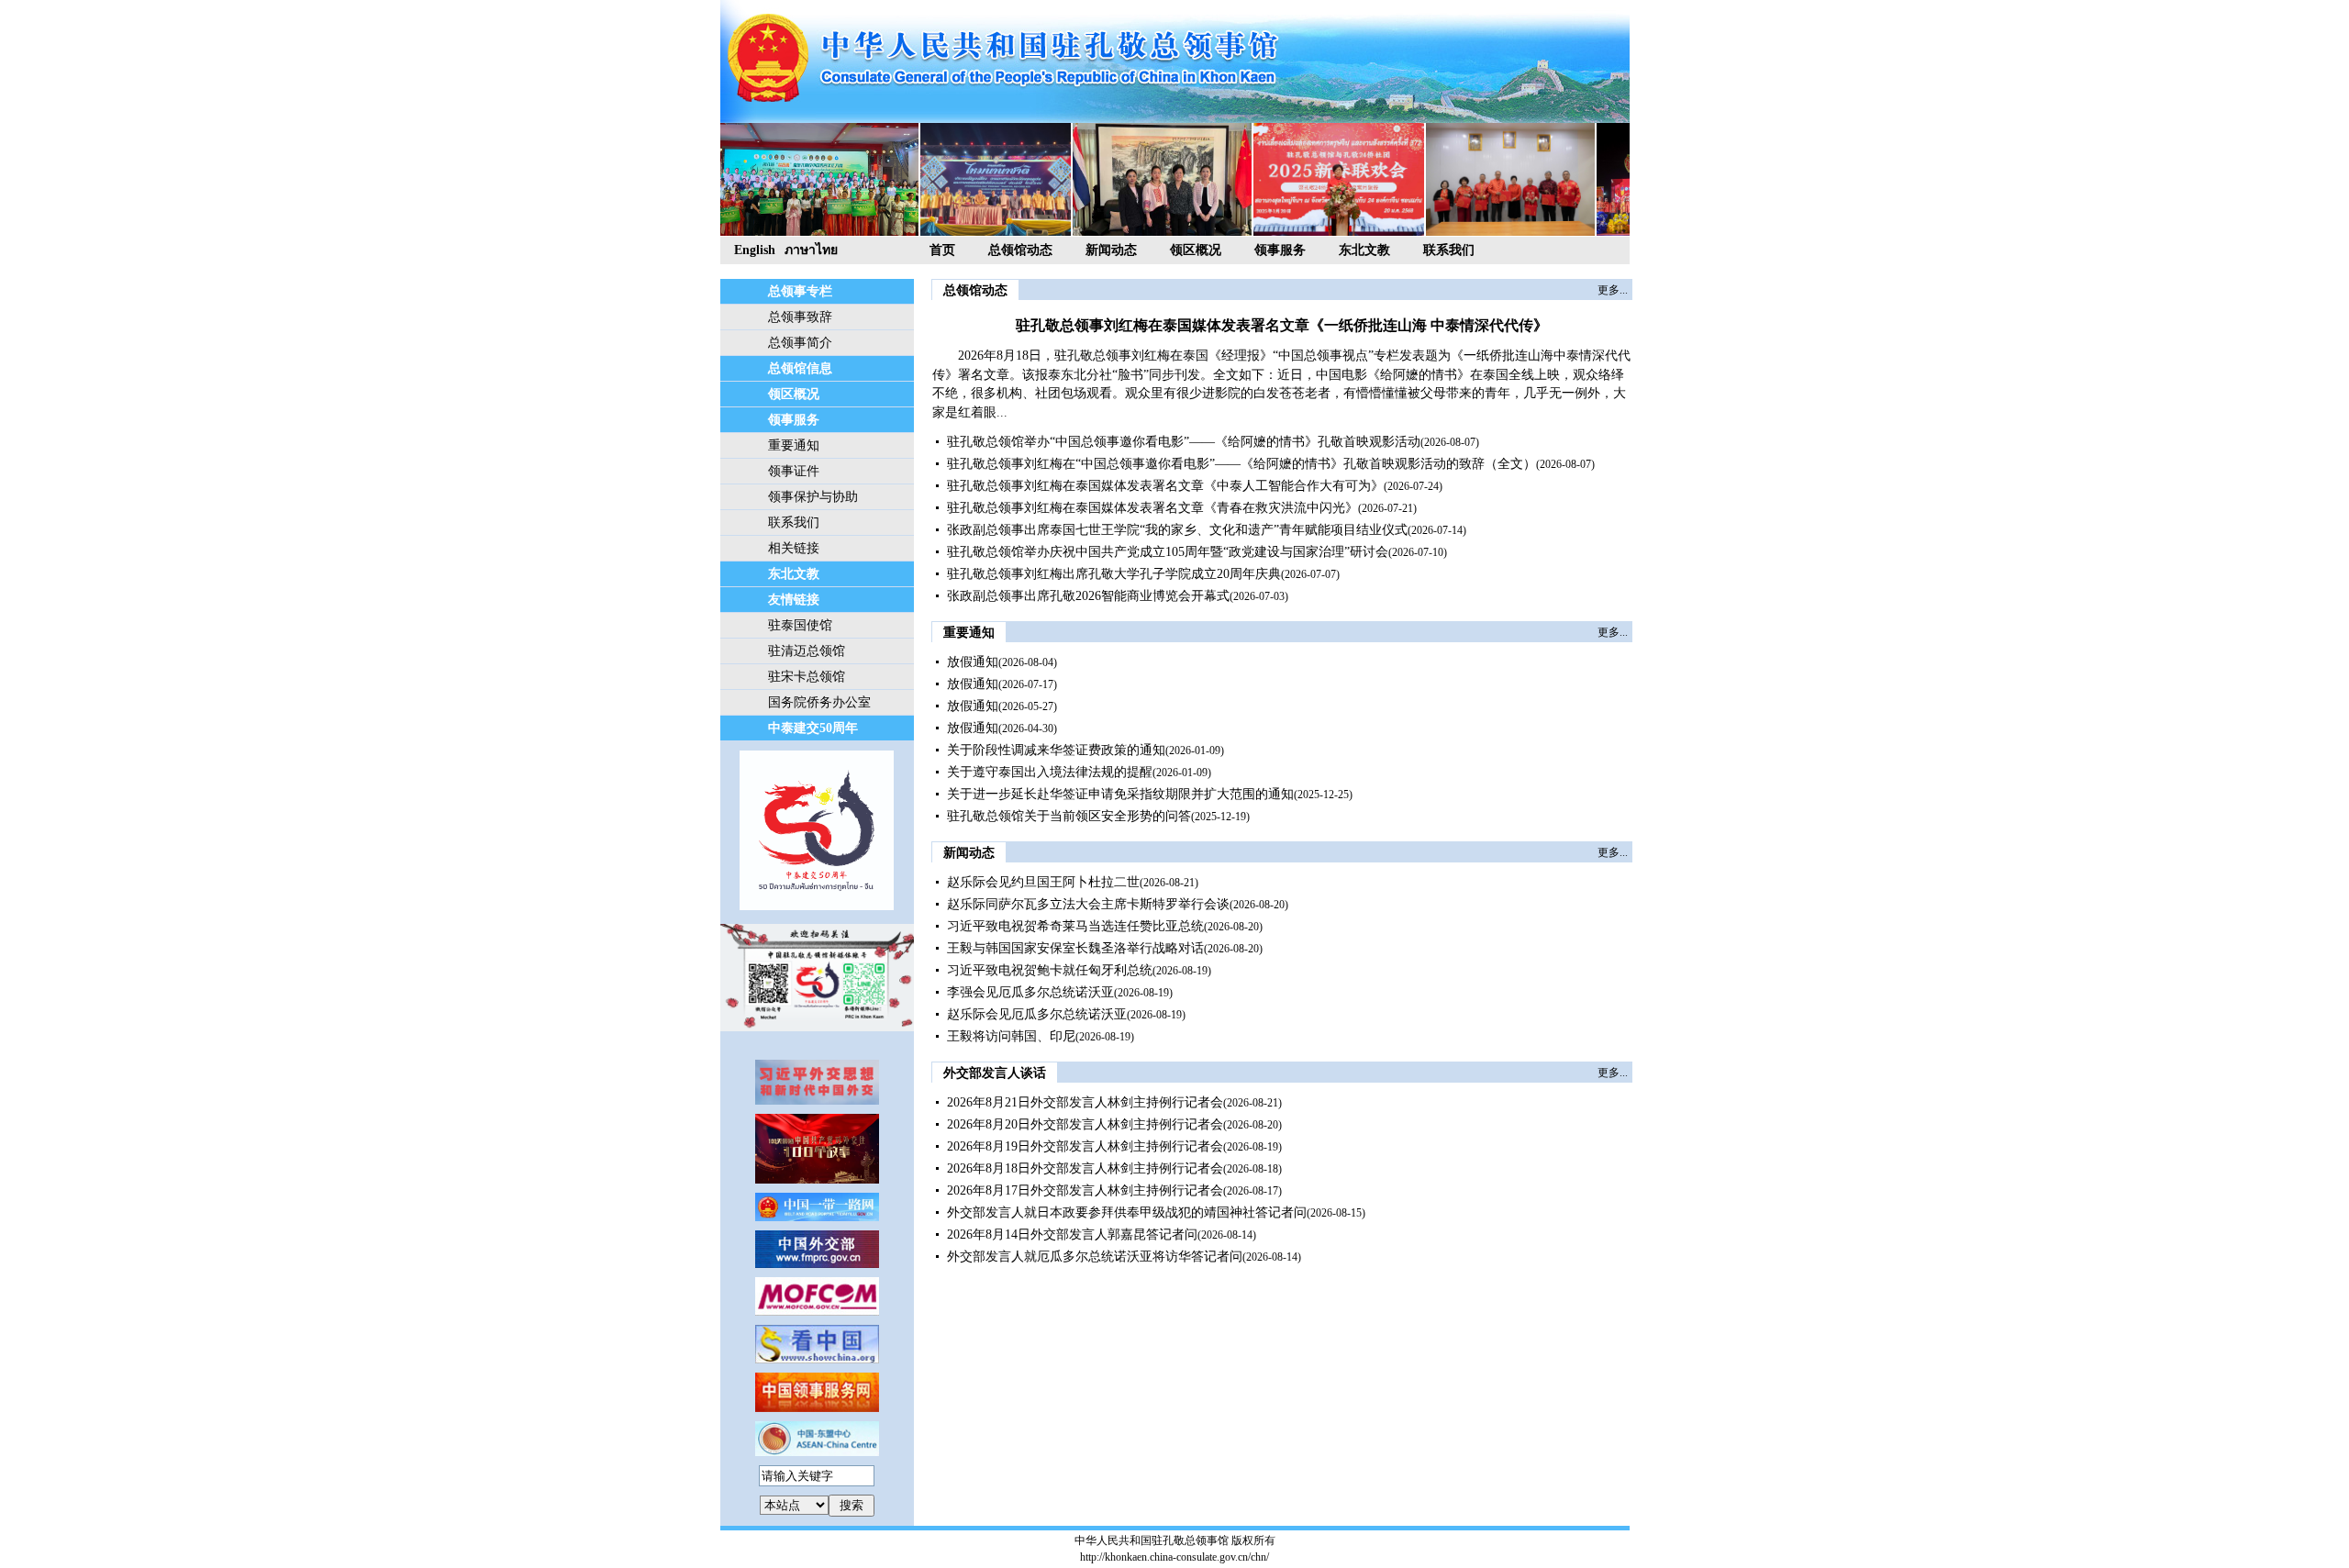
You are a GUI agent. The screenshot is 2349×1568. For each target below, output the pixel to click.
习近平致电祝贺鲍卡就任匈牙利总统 (1050, 970)
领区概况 (1196, 250)
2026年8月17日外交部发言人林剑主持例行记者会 (1085, 1190)
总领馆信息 (800, 368)
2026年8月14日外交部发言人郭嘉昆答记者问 (1072, 1234)
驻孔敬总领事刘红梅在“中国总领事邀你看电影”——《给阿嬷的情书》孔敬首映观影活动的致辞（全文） (1241, 464)
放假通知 (973, 662)
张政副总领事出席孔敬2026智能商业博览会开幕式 (1088, 596)
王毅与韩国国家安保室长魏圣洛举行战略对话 (1075, 948)
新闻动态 (1111, 250)
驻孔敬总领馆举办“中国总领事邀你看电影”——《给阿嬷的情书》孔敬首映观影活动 (1184, 442)
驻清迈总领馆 (807, 651)
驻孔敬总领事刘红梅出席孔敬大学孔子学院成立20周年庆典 (1114, 574)
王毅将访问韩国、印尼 (1011, 1036)
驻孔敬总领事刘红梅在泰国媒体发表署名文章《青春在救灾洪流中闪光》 (1152, 508)
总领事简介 (800, 343)
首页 (942, 250)
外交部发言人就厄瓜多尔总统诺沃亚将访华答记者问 (1095, 1257)
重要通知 (794, 445)
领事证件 (794, 471)
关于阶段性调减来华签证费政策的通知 (1056, 750)
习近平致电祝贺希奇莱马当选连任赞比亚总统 (1075, 926)
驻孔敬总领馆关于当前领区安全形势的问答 (1069, 816)
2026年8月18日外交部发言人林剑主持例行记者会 (1085, 1168)
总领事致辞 (800, 317)
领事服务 (1280, 250)
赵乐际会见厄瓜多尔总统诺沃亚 (1037, 1014)
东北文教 (1364, 250)
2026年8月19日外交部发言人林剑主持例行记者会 (1085, 1146)
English (755, 250)
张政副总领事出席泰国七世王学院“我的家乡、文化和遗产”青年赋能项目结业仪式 (1177, 530)
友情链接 (794, 600)
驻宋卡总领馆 (807, 677)
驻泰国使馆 (800, 625)
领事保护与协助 (813, 497)
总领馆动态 (1020, 250)
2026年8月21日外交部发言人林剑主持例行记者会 (1085, 1102)
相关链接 (794, 548)
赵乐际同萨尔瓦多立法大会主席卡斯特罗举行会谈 (1088, 904)
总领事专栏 (800, 291)
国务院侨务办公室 (819, 702)
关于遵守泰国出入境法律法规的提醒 (1050, 772)
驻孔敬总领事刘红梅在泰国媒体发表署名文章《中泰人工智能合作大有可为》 (1165, 486)
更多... (1613, 290)
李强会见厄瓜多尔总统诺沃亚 (1030, 992)
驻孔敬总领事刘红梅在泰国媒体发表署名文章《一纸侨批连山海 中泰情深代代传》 (1282, 325)
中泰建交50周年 (813, 728)
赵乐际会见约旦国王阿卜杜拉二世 (1043, 882)
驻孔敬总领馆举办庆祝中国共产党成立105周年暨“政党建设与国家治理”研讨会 (1168, 552)
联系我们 (1449, 250)
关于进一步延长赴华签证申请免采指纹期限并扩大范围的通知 (1120, 794)
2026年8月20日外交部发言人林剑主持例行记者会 (1085, 1124)
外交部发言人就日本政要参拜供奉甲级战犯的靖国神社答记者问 (1127, 1212)
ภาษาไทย (811, 250)
